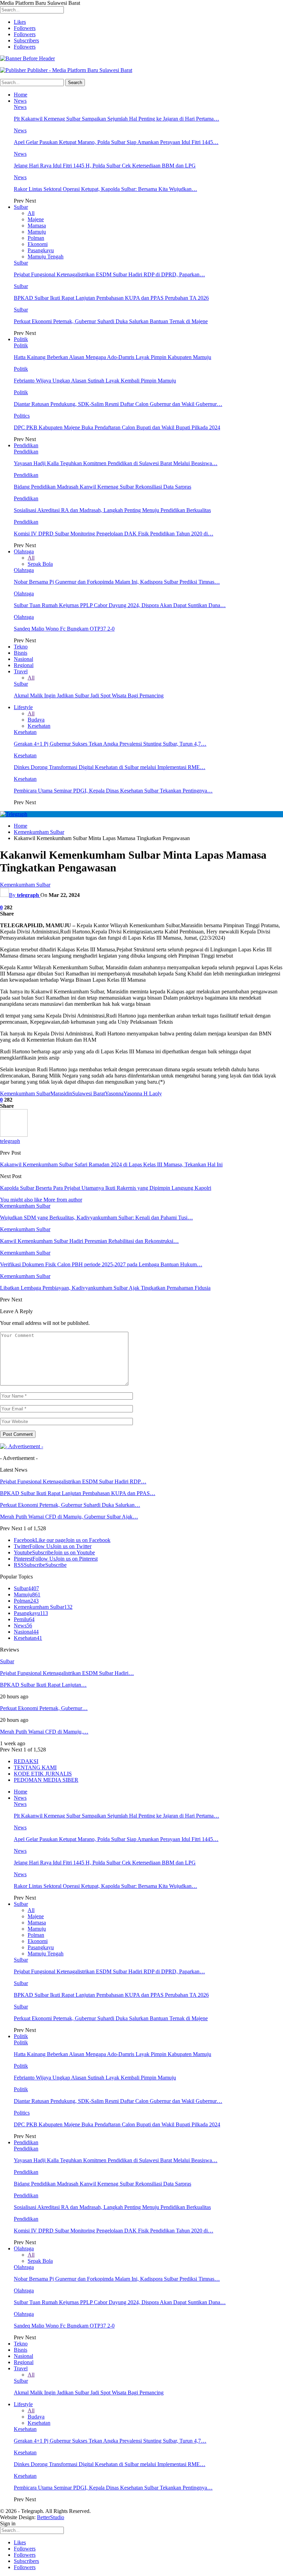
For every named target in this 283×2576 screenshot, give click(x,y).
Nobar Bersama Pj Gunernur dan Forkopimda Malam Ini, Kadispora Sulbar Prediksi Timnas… (117, 582)
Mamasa (37, 226)
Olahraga (24, 551)
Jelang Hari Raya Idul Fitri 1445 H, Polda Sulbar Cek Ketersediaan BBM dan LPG (105, 166)
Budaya (36, 720)
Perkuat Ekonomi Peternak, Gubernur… (44, 1708)
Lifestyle (23, 707)
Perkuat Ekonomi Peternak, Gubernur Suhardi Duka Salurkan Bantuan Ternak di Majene (111, 321)
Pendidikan (26, 445)
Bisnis (21, 653)
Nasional (23, 659)
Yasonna (114, 1093)
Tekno (21, 647)
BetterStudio (51, 2517)
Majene (36, 219)
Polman (36, 238)
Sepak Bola (40, 564)
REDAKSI (26, 1761)
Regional (24, 665)
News (20, 101)
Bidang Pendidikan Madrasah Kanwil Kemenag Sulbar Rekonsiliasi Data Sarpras (103, 487)
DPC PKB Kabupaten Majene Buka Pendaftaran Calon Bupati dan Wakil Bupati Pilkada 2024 (117, 427)
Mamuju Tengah (46, 257)
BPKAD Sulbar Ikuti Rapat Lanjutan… (43, 1685)
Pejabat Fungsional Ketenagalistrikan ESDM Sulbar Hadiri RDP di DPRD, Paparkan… (109, 274)
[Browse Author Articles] (14, 1135)
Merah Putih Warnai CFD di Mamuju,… (44, 1732)
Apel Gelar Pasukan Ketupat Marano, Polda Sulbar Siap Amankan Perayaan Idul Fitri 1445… (116, 142)
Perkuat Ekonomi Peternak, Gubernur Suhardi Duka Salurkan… (70, 1505)
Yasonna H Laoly (143, 1093)
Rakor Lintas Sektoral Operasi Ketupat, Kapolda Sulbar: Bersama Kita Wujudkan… (105, 189)
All (31, 213)
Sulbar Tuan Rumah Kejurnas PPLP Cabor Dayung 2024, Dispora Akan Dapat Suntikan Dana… (120, 605)
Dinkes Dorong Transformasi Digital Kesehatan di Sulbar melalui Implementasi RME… (110, 767)
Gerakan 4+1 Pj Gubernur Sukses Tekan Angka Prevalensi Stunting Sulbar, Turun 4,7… (110, 744)
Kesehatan (39, 726)
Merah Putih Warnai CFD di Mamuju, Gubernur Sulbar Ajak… (69, 1517)
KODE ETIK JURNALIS (43, 1774)
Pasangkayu (41, 250)
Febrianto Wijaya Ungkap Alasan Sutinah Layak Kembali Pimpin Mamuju (95, 381)
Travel (21, 671)
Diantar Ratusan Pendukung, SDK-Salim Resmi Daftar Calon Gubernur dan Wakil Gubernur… (118, 404)
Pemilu (24, 1619)
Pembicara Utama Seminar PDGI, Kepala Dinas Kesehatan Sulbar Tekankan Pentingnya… (113, 791)
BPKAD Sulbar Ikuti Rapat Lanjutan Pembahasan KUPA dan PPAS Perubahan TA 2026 (111, 298)
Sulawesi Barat (89, 1093)
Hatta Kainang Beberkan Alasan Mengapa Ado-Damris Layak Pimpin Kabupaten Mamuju (113, 357)
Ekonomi (38, 244)
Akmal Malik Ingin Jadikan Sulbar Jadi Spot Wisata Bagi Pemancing (89, 696)
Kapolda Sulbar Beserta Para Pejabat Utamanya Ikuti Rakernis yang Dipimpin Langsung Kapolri (106, 1188)
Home (21, 95)
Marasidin (61, 1093)
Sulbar (21, 207)
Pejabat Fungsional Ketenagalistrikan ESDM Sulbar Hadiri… (67, 1673)
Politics (22, 416)
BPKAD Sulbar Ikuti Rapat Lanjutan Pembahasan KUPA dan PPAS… (78, 1493)
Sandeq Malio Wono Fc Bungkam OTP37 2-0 (64, 629)
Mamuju (37, 232)
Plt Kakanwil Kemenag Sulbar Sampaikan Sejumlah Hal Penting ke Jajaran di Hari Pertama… (116, 119)
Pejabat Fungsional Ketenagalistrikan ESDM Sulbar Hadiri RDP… (73, 1481)
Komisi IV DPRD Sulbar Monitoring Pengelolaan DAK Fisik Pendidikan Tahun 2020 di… (114, 534)
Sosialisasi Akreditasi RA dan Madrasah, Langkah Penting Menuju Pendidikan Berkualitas (112, 510)
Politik (21, 339)
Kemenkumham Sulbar (25, 885)
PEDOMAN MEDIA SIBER (46, 1780)
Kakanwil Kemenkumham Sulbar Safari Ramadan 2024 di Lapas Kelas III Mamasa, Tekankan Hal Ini (111, 1164)
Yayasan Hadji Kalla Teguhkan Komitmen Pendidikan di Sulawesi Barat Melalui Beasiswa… (116, 463)
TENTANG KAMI (35, 1767)
